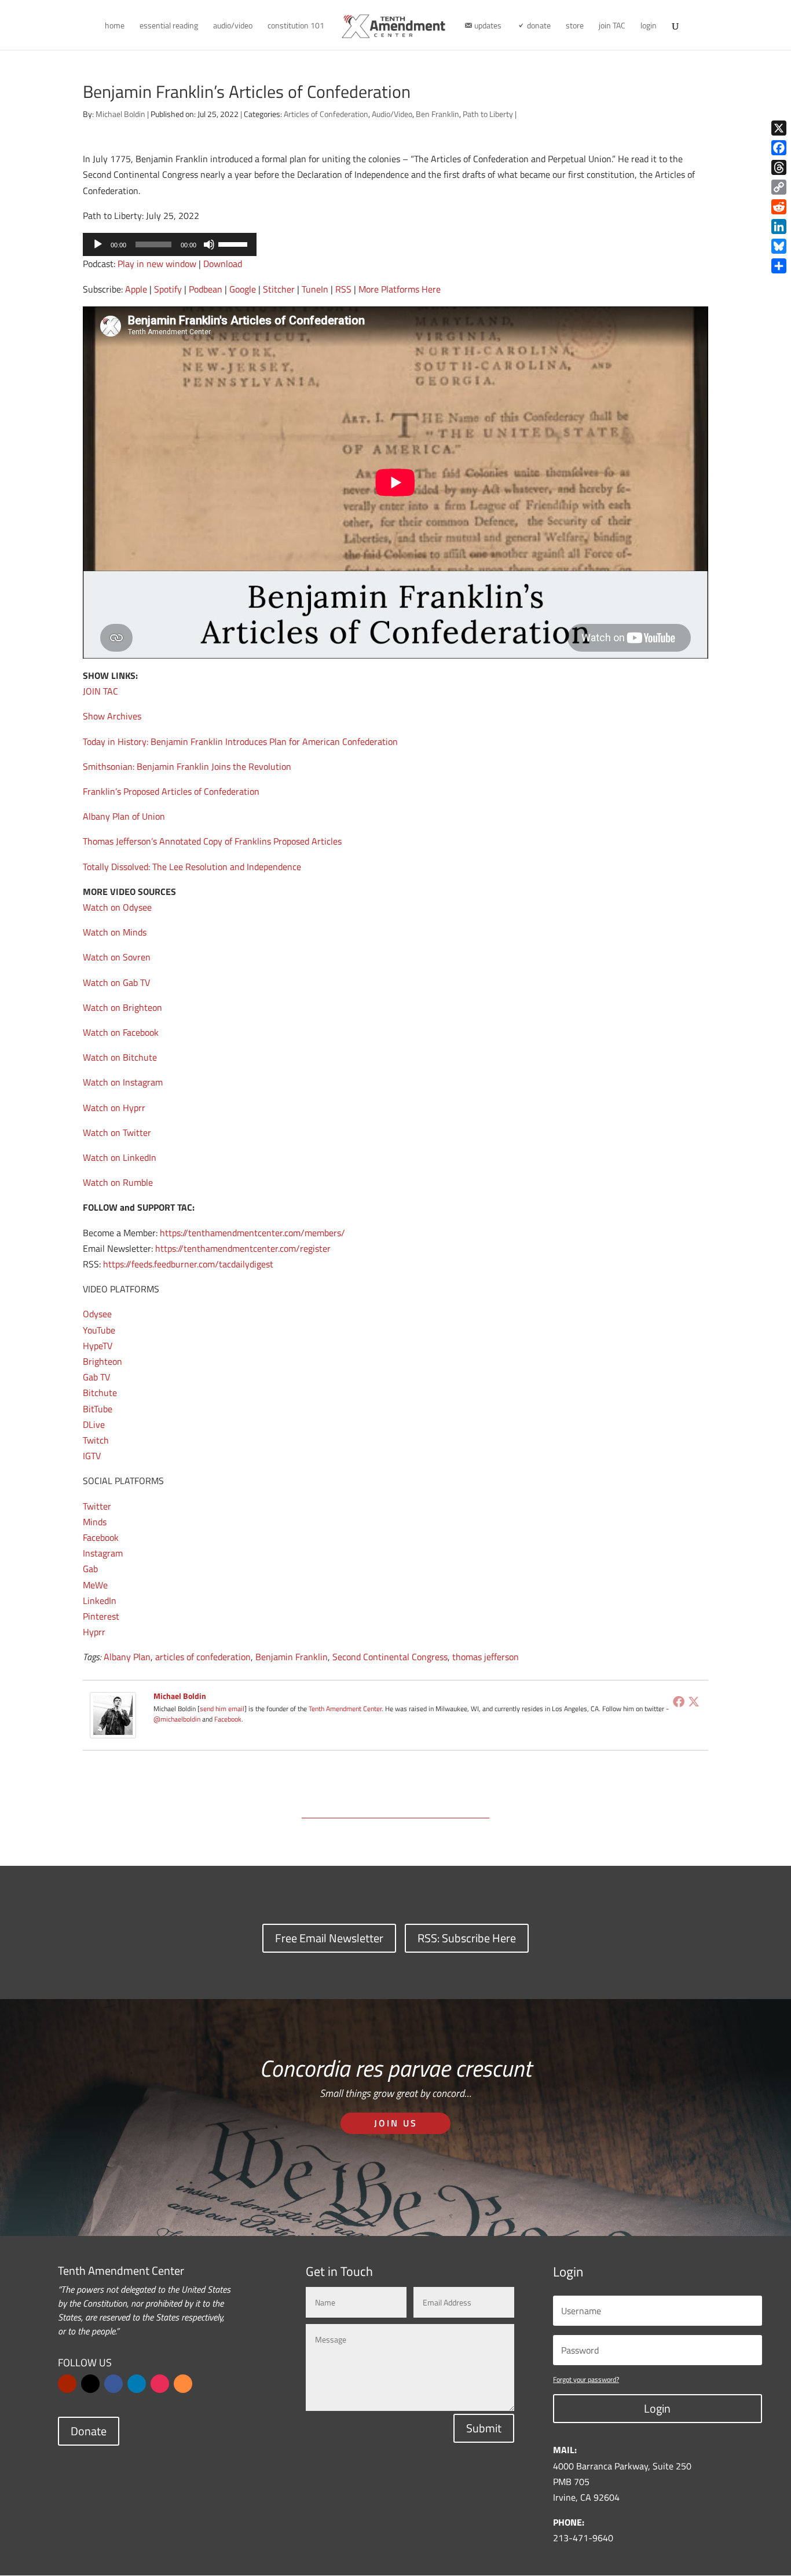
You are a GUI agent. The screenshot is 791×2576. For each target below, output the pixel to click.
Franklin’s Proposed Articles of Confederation (171, 791)
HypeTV (98, 1346)
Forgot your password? (586, 2379)
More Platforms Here (400, 289)
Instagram (103, 1553)
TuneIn (315, 289)
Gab (90, 1569)
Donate (89, 2431)
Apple (136, 289)
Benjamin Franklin (292, 1657)
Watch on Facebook (121, 1032)
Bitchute (100, 1393)
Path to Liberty (488, 114)
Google (243, 289)
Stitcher (279, 289)
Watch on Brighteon (122, 1007)
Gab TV (96, 1377)
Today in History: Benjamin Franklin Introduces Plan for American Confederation (240, 741)
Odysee (97, 1314)
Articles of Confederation (326, 114)
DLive (94, 1424)
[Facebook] (679, 1701)
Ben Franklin (437, 114)
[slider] (235, 243)
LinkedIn (100, 1601)
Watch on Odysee (117, 907)
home (115, 26)
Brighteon (102, 1361)
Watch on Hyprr (114, 1108)
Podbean (206, 289)
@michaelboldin (178, 1719)
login (649, 26)
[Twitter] (694, 1701)
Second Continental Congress (390, 1657)
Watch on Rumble (118, 1182)
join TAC (612, 26)
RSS (343, 289)
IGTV (92, 1456)
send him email (222, 1709)
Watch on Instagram (123, 1082)
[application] (170, 244)
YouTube (99, 1330)
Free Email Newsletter (329, 1938)
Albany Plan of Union (124, 816)
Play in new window (157, 264)
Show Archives (112, 716)
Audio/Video (392, 114)
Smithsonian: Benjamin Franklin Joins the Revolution (187, 766)
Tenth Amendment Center (345, 1709)
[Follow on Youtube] (67, 2384)
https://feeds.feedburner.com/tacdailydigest (188, 1264)
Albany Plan (127, 1657)
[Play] (98, 244)
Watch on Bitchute (120, 1057)
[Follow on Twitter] (90, 2384)
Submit (484, 2428)
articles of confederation (203, 1657)
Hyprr (94, 1632)
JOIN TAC (100, 691)
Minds (95, 1522)
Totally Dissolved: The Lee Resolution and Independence (192, 867)
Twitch (96, 1440)
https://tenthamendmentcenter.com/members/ (252, 1233)
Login (657, 2408)
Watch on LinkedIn (120, 1157)
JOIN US (396, 2123)
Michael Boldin (120, 114)
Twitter (97, 1506)
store (575, 26)
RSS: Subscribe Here (467, 1938)
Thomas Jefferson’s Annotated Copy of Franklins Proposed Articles (212, 841)
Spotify (168, 289)
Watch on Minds (115, 932)
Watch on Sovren (117, 957)
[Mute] (209, 244)
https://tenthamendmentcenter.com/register (243, 1248)
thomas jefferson (486, 1657)
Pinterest (101, 1616)
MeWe (95, 1585)
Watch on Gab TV (116, 982)
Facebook (101, 1537)
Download (223, 264)
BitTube (98, 1409)
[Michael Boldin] (113, 1730)
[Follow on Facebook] (113, 2384)
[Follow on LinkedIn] (137, 2384)
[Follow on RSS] (183, 2384)
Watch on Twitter (117, 1132)
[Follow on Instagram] (160, 2384)
